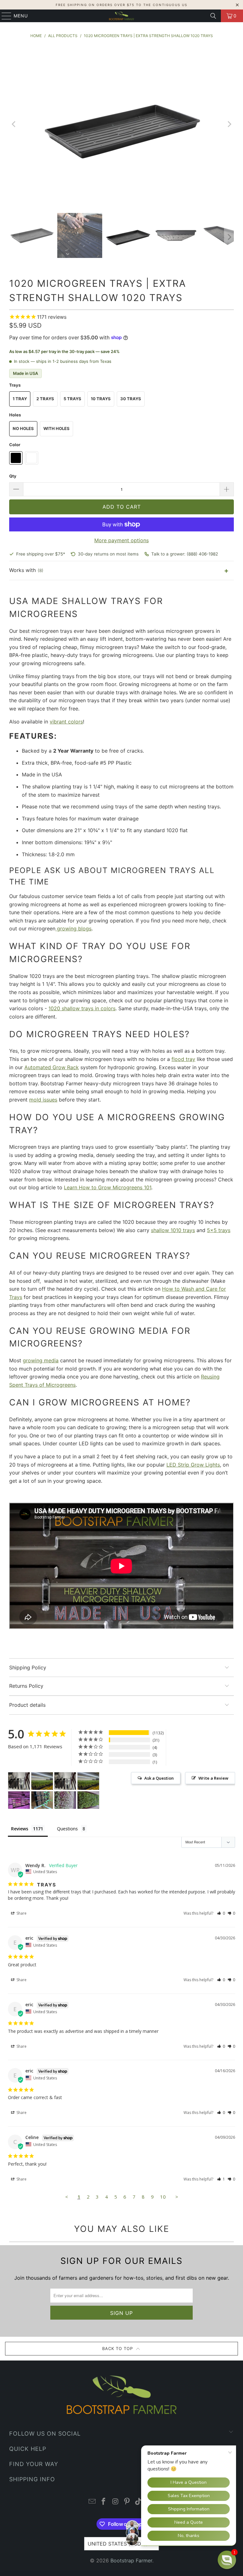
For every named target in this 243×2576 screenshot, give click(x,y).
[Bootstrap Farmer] (121, 16)
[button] (221, 1913)
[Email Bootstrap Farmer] (92, 2502)
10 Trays (101, 399)
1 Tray (20, 399)
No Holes (23, 428)
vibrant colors (66, 722)
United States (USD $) (118, 2544)
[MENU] (3, 16)
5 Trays (72, 399)
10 (163, 2197)
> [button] (177, 2197)
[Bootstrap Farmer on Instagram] (115, 2502)
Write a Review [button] (213, 1778)
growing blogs (73, 928)
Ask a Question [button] (159, 1778)
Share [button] (21, 1913)
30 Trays (131, 399)
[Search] (213, 16)
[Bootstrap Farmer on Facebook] (104, 2502)
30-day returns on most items (108, 554)
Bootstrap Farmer (131, 2560)
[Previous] (14, 124)
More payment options (121, 540)
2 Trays (45, 399)
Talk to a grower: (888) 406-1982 (185, 554)
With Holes (56, 428)
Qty (13, 476)
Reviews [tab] (20, 1829)
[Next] (229, 124)
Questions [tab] (67, 1829)
